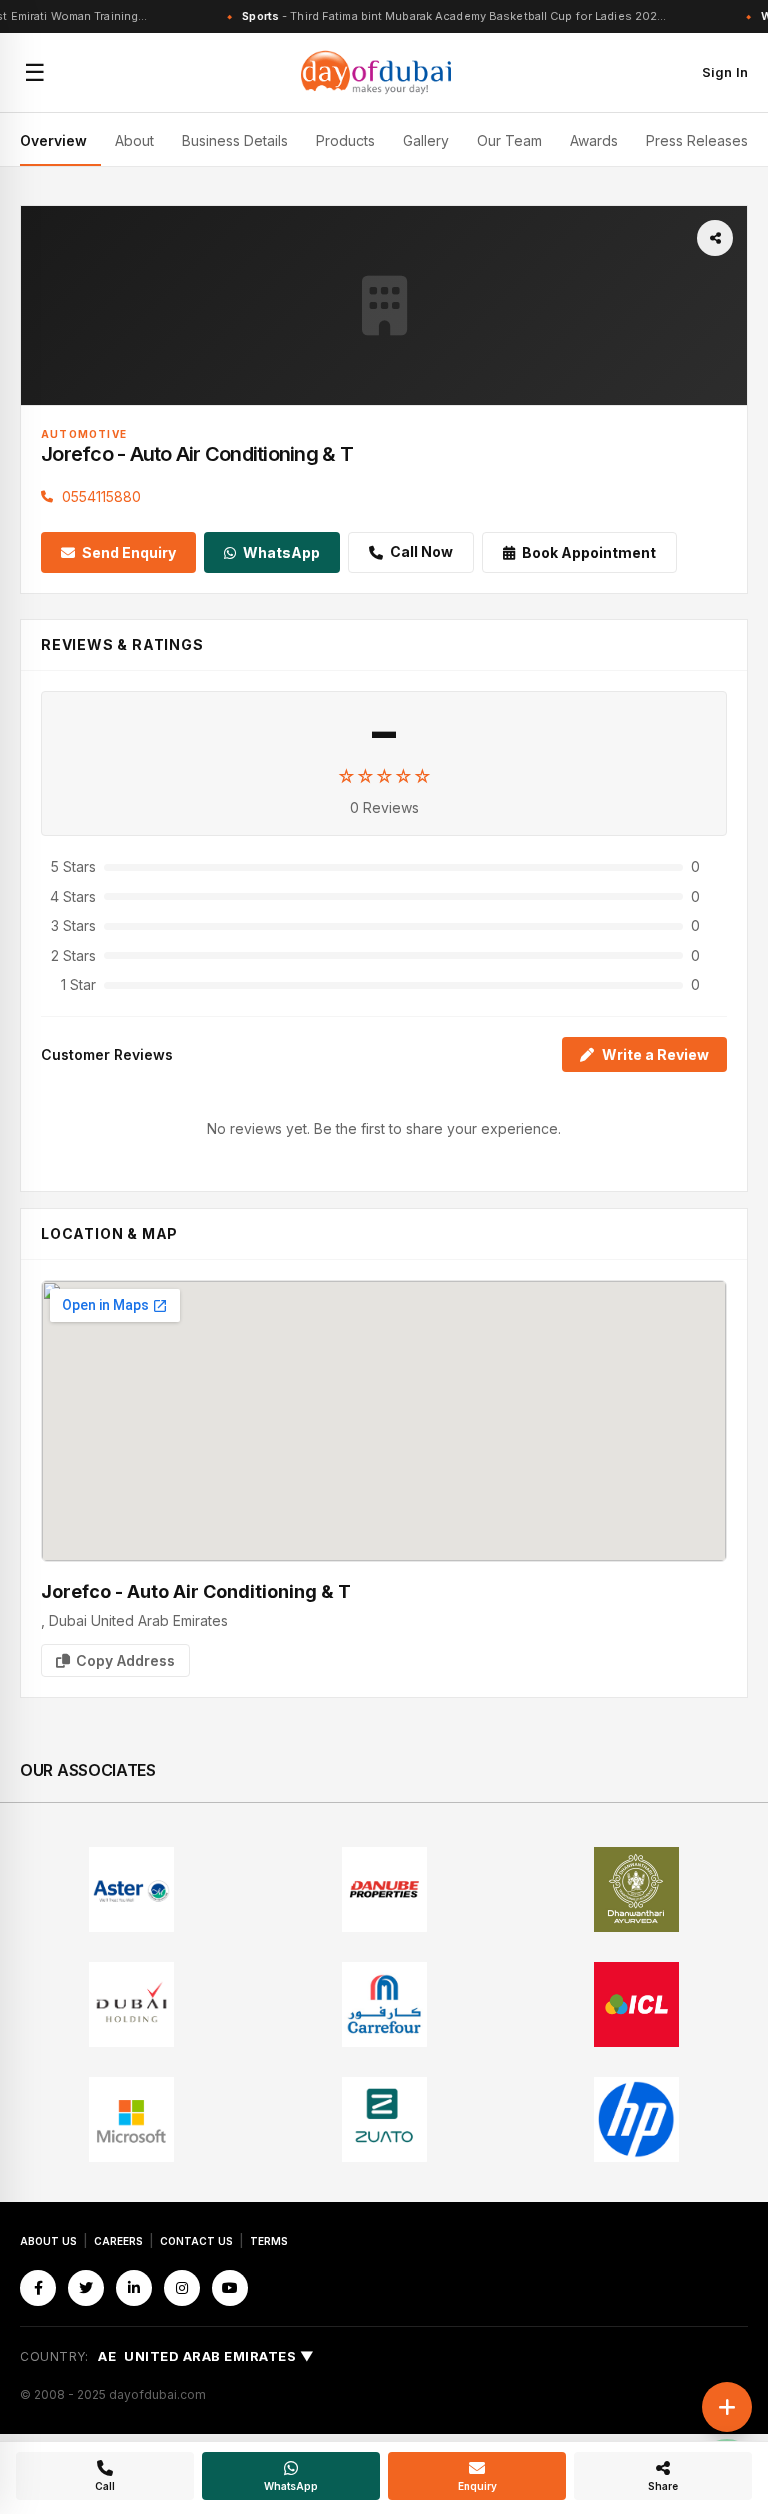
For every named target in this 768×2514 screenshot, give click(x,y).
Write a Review (655, 1054)
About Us (48, 2241)
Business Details (235, 140)
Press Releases (697, 140)
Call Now (421, 551)
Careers (118, 2241)
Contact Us (196, 2241)
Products (345, 140)
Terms (269, 2241)
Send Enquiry (129, 552)
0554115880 (101, 496)
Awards (594, 140)
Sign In (725, 72)
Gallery (426, 140)
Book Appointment (589, 552)
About (134, 140)
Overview (53, 140)
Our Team (509, 140)
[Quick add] (727, 2407)
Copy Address (125, 1660)
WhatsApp (281, 552)
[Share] (715, 238)
